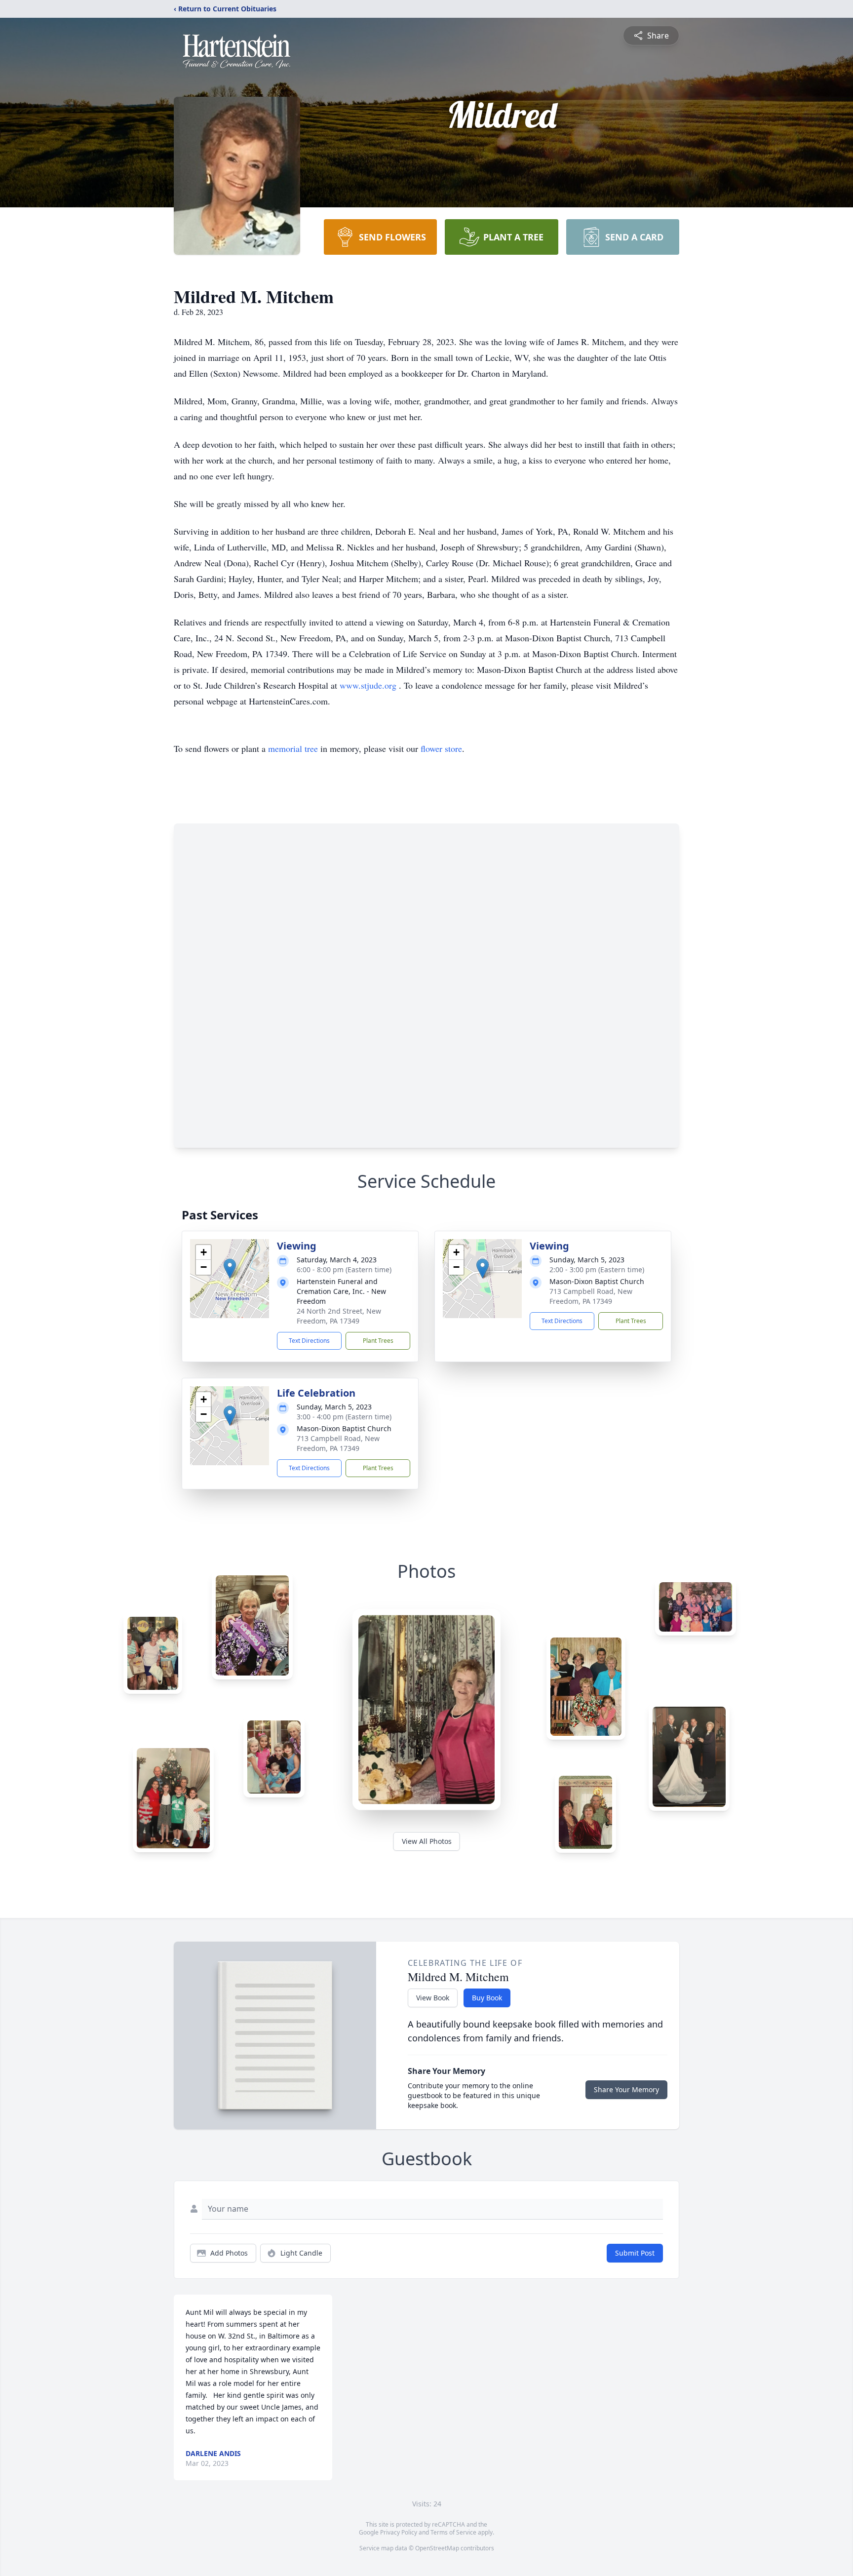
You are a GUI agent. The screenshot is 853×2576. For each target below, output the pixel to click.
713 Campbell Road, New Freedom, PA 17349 (591, 1296)
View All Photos (427, 1841)
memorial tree (293, 748)
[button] (230, 1268)
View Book (433, 1998)
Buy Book (487, 1998)
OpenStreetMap (437, 2548)
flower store (441, 748)
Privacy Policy (399, 2532)
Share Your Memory (626, 2089)
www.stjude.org (369, 685)
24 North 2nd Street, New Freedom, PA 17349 (339, 1316)
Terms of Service (453, 2532)
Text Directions (309, 1341)
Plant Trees (378, 1341)
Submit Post (635, 2253)
